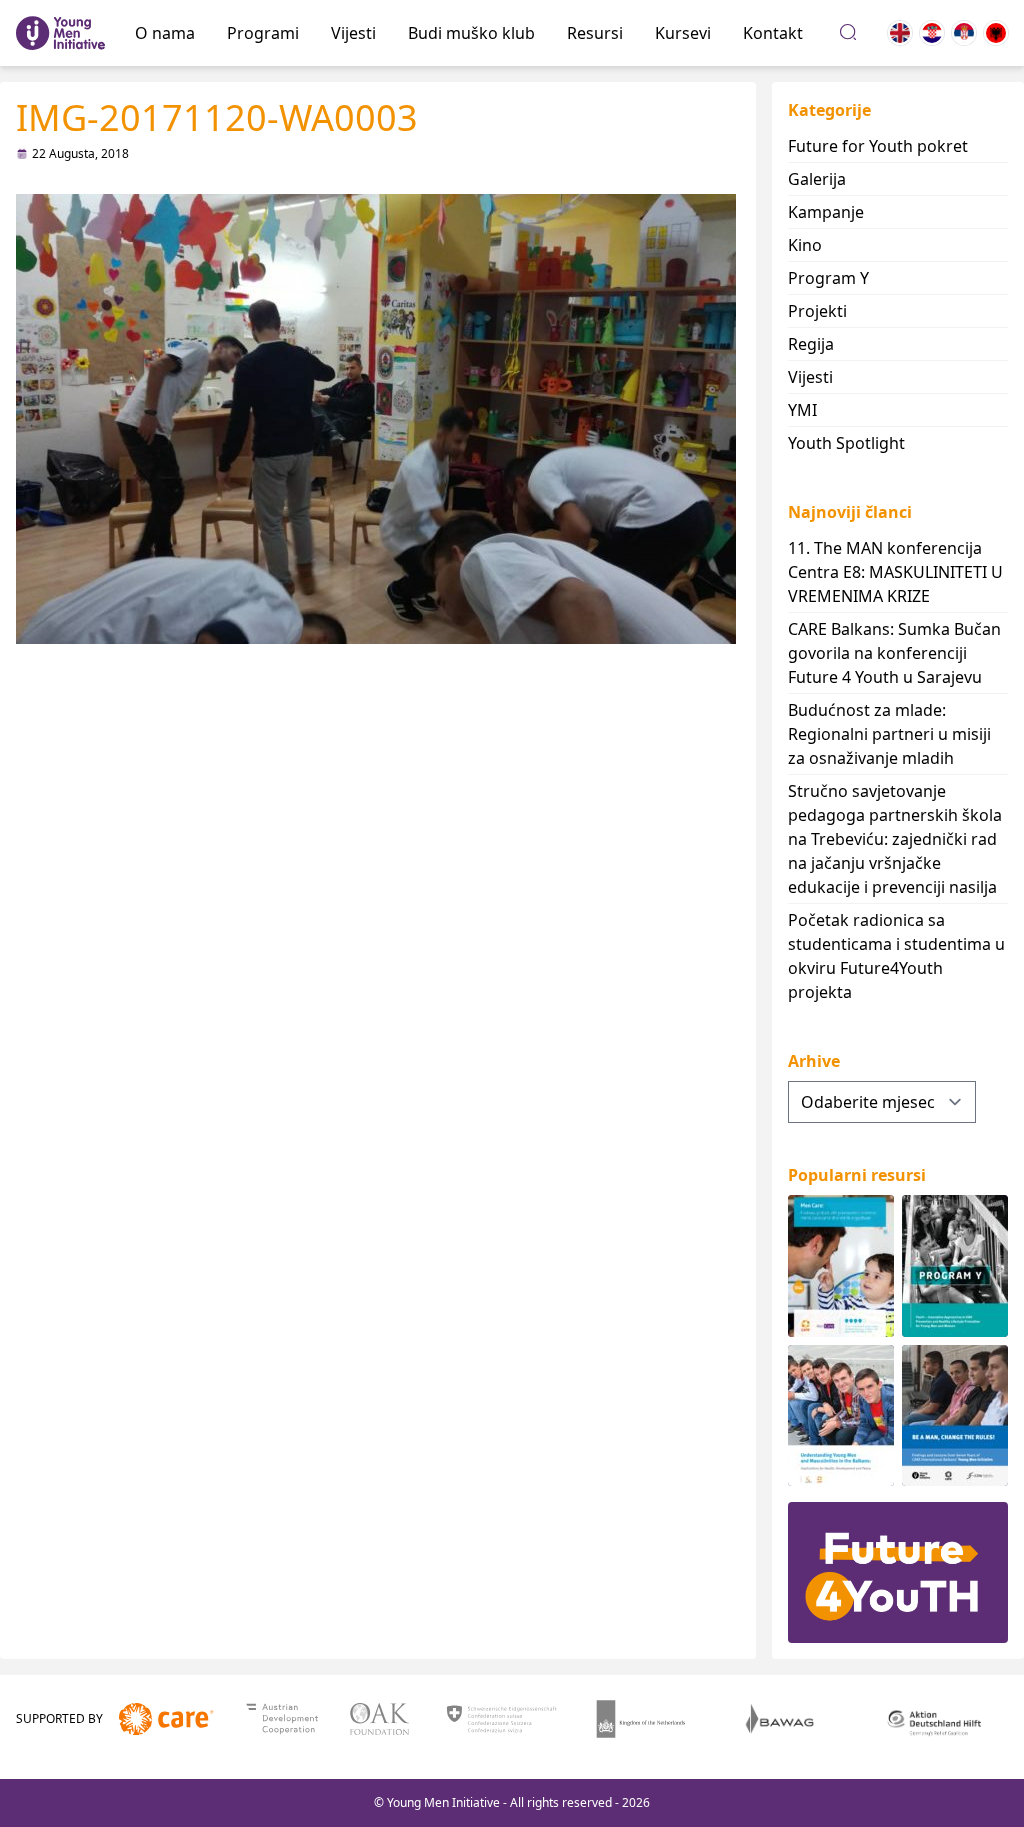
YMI (802, 410)
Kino (805, 245)
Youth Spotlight (846, 443)
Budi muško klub (471, 33)
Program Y (828, 278)
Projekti (817, 311)
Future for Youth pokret (878, 146)
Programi (263, 33)
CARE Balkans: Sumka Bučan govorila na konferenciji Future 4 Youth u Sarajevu (894, 653)
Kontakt (773, 33)
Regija (811, 344)
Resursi (595, 33)
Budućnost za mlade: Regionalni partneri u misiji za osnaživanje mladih (889, 734)
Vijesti (353, 33)
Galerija (817, 179)
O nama (165, 33)
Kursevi (683, 33)
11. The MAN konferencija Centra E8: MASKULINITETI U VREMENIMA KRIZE (895, 572)
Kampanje (826, 212)
